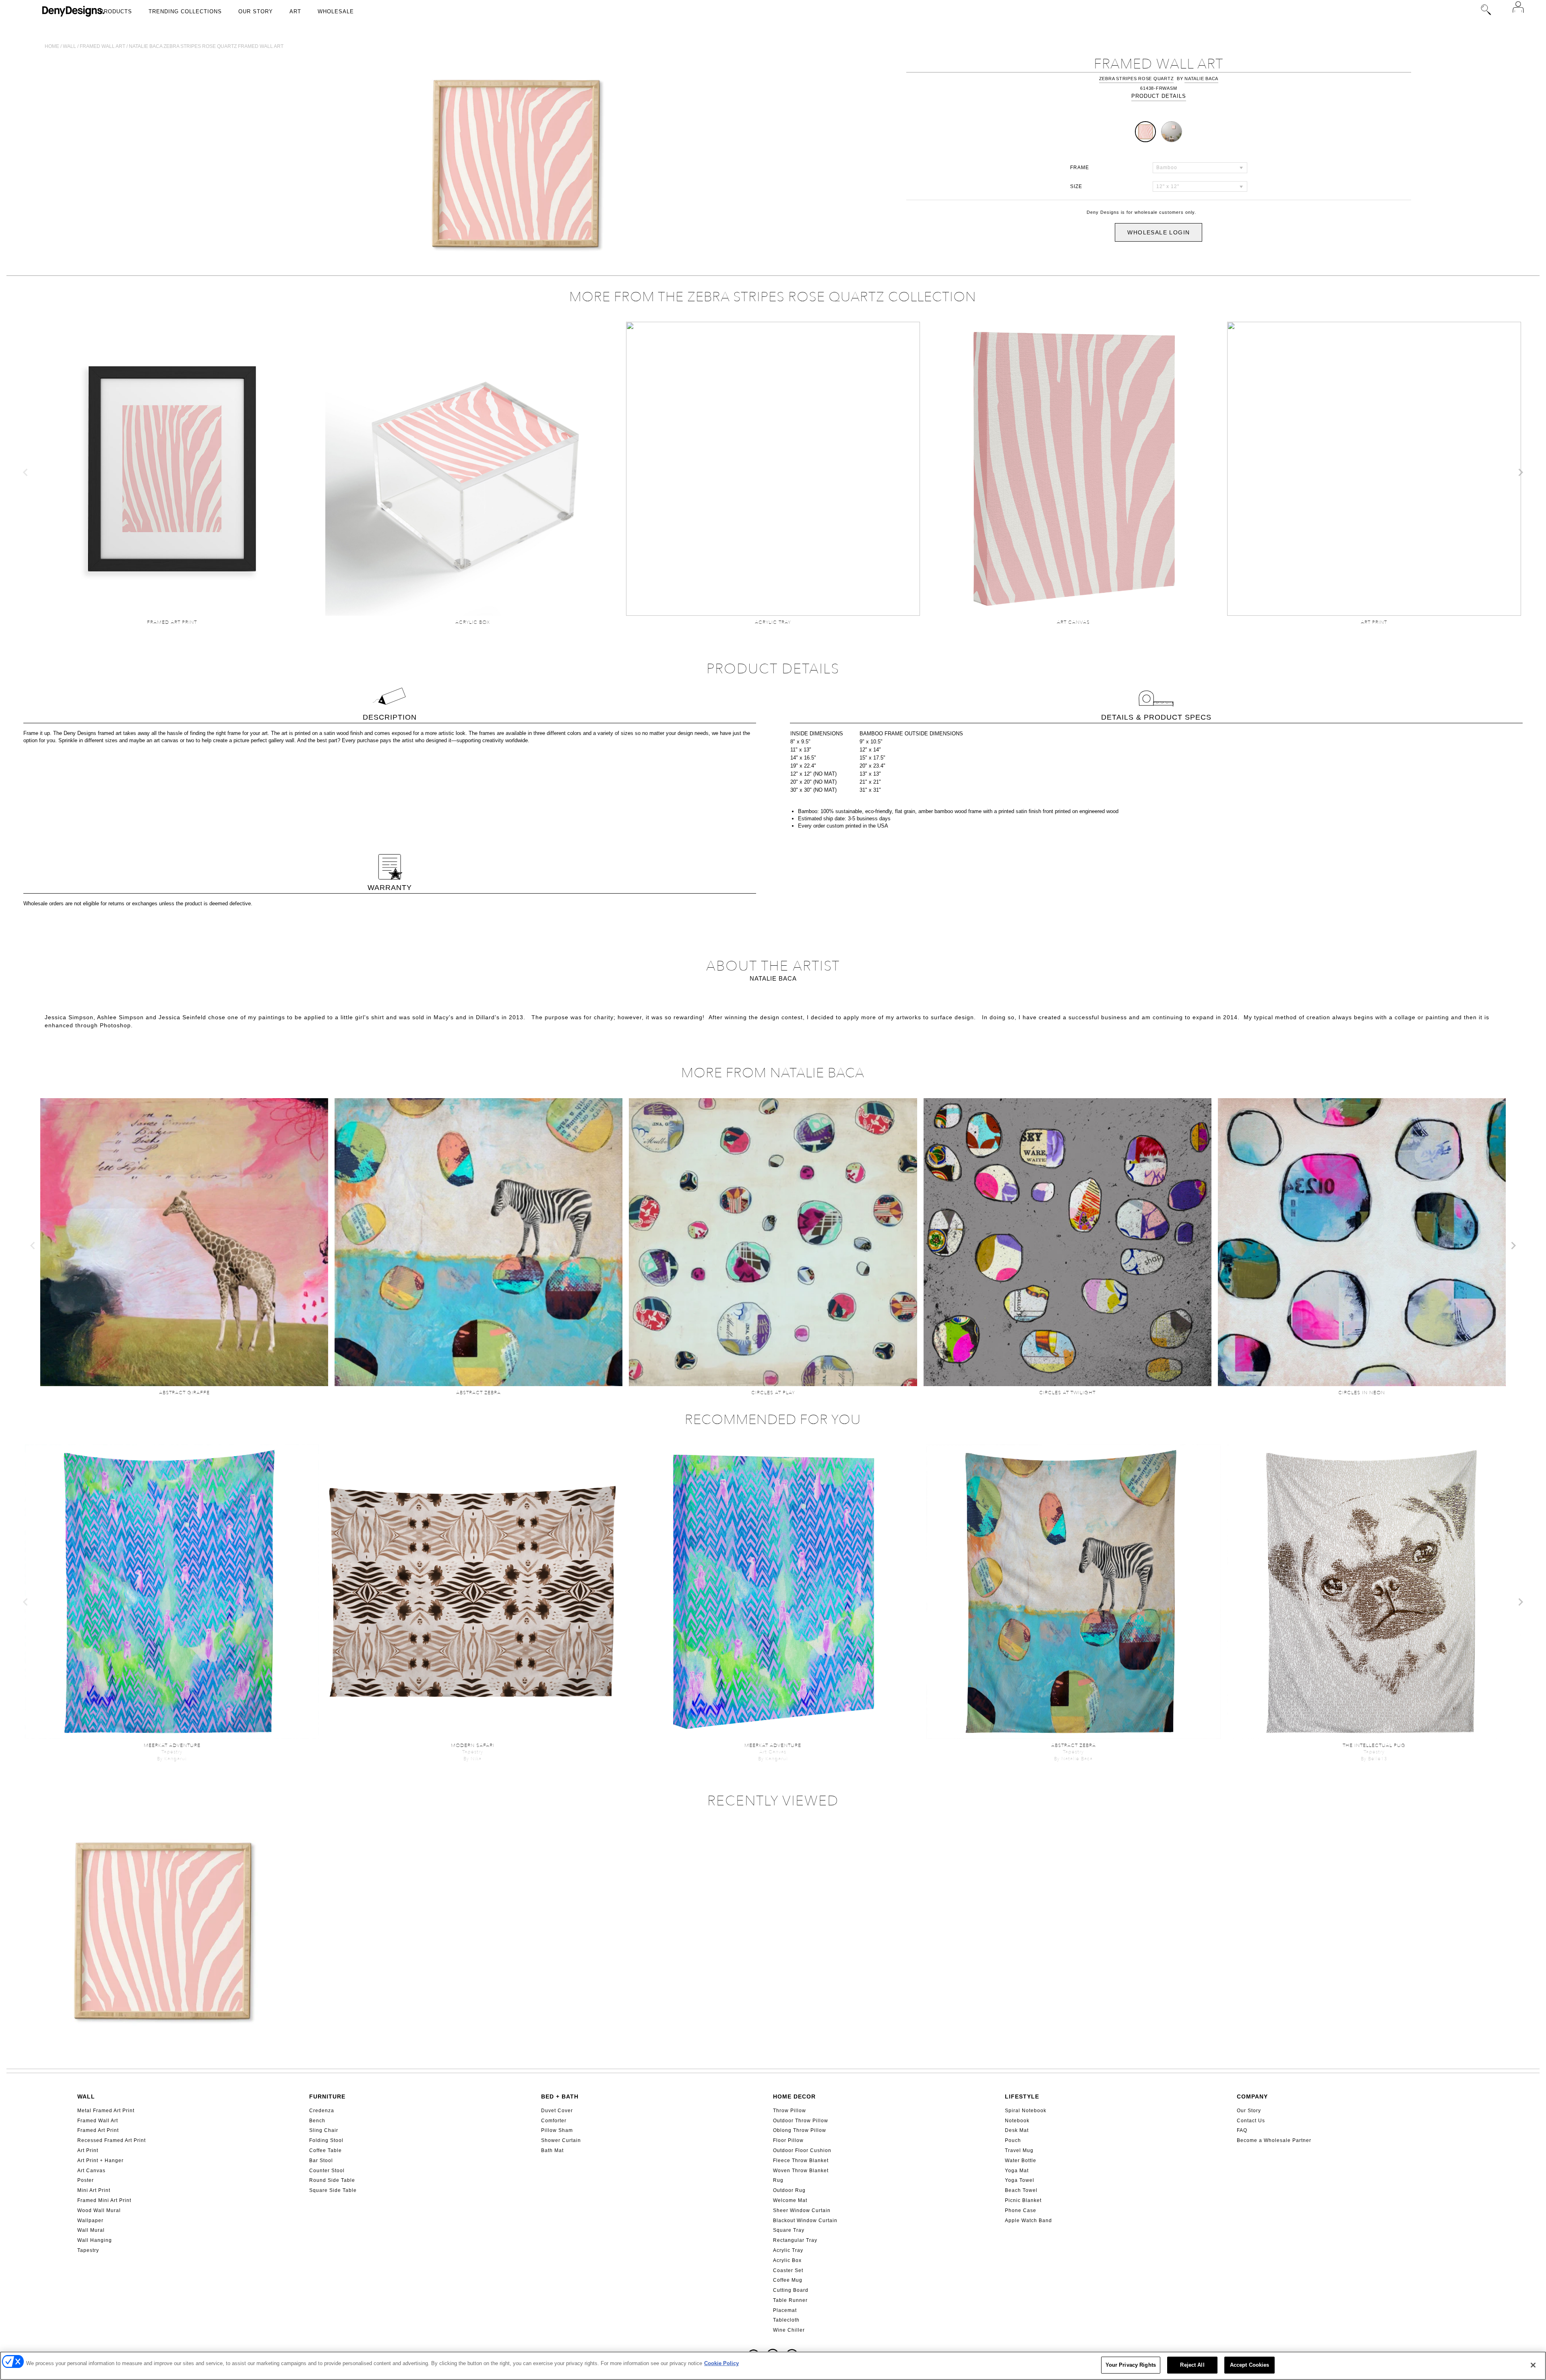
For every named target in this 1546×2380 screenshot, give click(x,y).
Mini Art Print (94, 2190)
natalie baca (1201, 79)
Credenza (322, 2111)
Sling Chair (324, 2130)
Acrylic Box (787, 2260)
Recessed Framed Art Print (112, 2140)
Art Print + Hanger (100, 2161)
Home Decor (794, 2096)
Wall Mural (91, 2230)
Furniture (327, 2096)
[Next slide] (1520, 472)
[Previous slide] (26, 472)
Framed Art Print (98, 2130)
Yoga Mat (1017, 2171)
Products (116, 11)
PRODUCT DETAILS (1159, 96)
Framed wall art (102, 46)
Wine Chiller (789, 2330)
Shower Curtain (561, 2140)
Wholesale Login (1158, 232)
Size (1076, 186)
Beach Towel (1021, 2190)
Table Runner (790, 2300)
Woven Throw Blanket (801, 2171)
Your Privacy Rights (1131, 2365)
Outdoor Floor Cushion (802, 2150)
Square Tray (789, 2230)
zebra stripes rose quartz (1137, 79)
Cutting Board (791, 2290)
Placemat (785, 2310)
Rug (778, 2180)
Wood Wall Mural (99, 2210)
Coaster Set (788, 2270)
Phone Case (1021, 2210)
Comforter (554, 2121)
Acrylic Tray (788, 2250)
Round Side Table (332, 2180)
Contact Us (1251, 2121)
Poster (86, 2180)
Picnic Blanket (1023, 2200)
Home (52, 46)
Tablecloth (786, 2320)
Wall (69, 46)
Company (1252, 2096)
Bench (317, 2121)
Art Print (88, 2150)
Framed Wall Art (98, 2121)
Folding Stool (326, 2140)
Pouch (1013, 2140)
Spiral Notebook (1026, 2111)
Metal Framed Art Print (106, 2111)
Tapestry (88, 2250)
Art (295, 11)
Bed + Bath (560, 2096)
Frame (1080, 168)
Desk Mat (1017, 2130)
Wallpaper (90, 2221)
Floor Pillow (788, 2140)
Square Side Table (333, 2190)
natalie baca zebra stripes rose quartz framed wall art (206, 46)
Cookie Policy (721, 2363)
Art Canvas (91, 2171)
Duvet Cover (557, 2111)
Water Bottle (1021, 2161)
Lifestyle (1022, 2096)
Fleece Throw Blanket (801, 2161)
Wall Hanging (95, 2240)
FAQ (1242, 2130)
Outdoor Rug (789, 2190)
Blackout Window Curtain (805, 2221)
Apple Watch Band (1028, 2221)
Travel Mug (1019, 2150)
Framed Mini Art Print (104, 2200)
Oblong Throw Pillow (800, 2130)
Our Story (256, 11)
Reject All (1192, 2365)
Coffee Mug (788, 2280)
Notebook (1017, 2121)
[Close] (1533, 2365)
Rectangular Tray (795, 2240)
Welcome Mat (790, 2200)
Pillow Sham (557, 2130)
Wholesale (336, 11)
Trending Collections (185, 11)
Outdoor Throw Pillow (801, 2121)
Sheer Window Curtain (802, 2210)
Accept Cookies (1250, 2365)
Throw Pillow (790, 2111)
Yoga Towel (1020, 2180)
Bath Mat (552, 2150)
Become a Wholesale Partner (1274, 2140)
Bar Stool (321, 2161)
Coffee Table (326, 2150)
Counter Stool (327, 2171)
